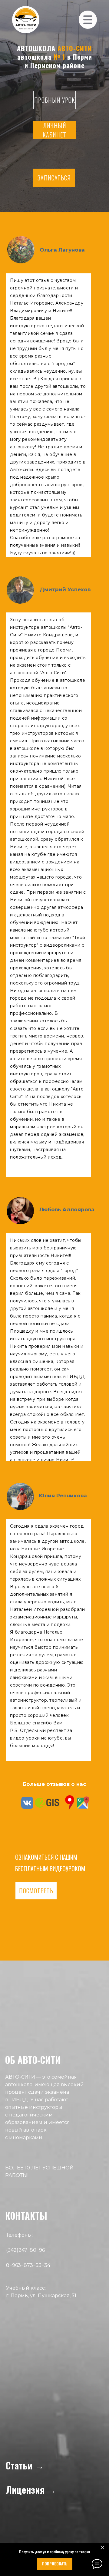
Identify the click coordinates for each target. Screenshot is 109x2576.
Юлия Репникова (63, 1496)
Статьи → (25, 2465)
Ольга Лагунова (62, 250)
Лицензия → (31, 2490)
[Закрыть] (102, 2548)
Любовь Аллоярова (67, 1209)
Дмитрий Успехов (65, 589)
